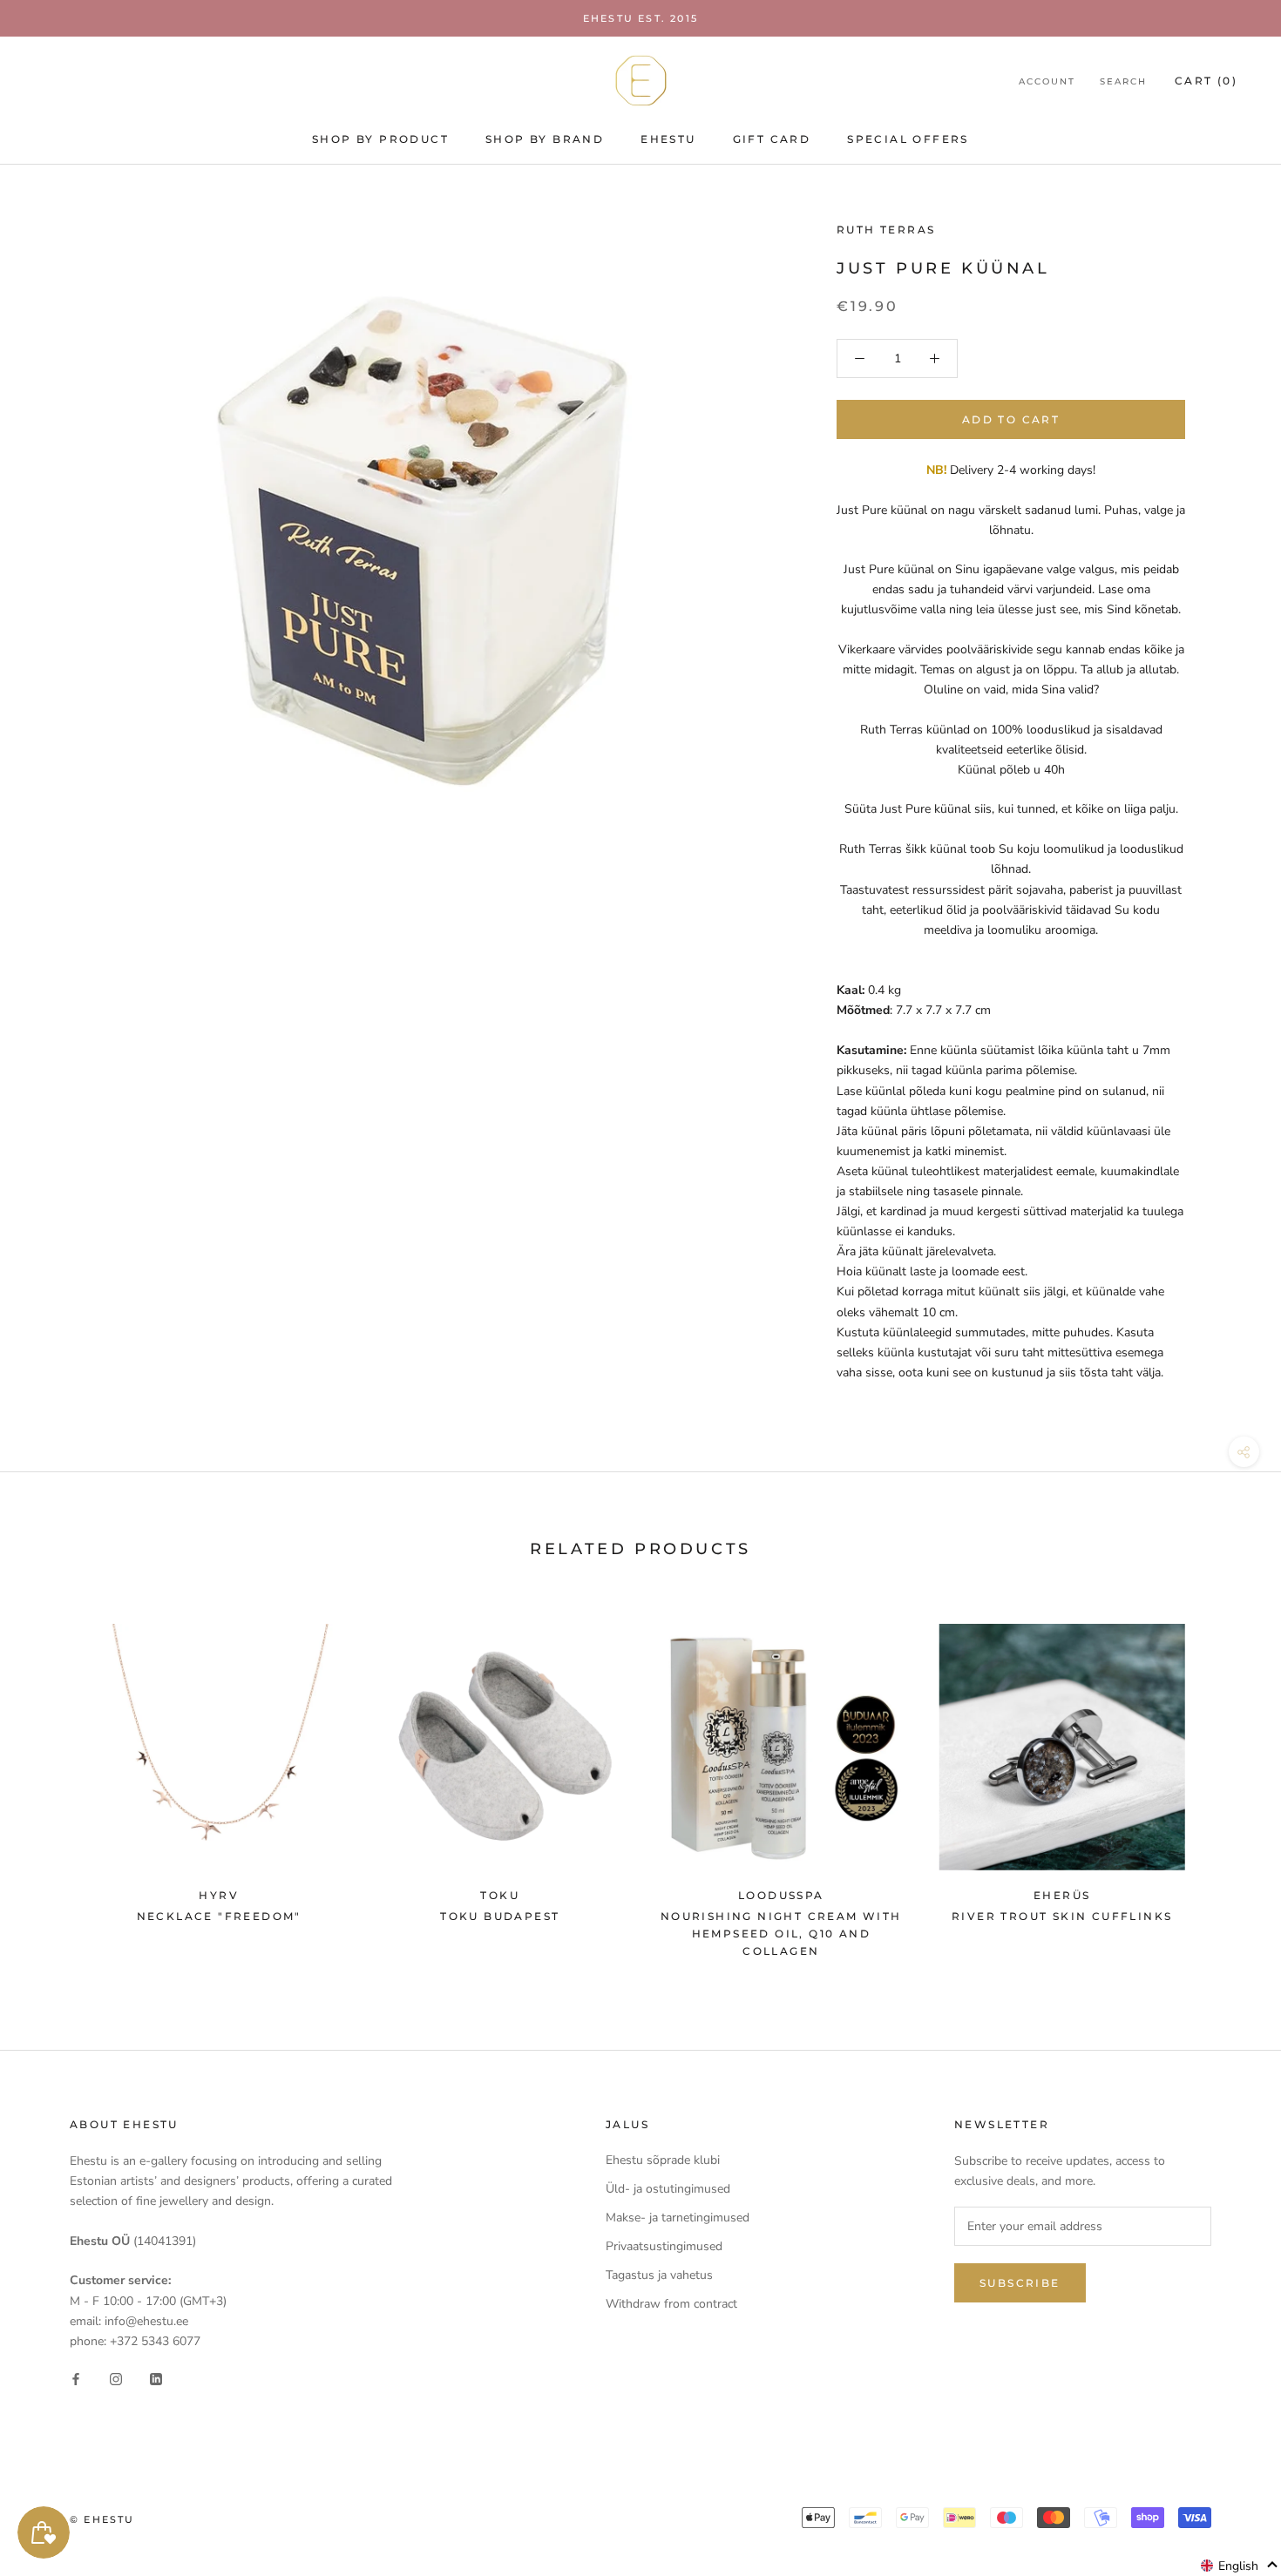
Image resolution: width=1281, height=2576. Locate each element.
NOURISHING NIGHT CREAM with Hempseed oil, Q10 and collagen (781, 1934)
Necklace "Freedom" (219, 1916)
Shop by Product (380, 139)
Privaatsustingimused (664, 2246)
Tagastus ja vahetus (659, 2275)
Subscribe (1020, 2283)
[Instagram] (116, 2379)
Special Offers (908, 139)
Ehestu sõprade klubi (663, 2160)
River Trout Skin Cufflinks (1062, 1916)
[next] (1227, 1783)
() (1206, 81)
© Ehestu (102, 2519)
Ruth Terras (886, 230)
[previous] (54, 1783)
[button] (1240, 2566)
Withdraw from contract (671, 2304)
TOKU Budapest (500, 1916)
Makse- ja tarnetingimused (678, 2218)
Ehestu (668, 139)
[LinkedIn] (156, 2379)
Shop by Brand (545, 139)
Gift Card (772, 139)
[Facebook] (76, 2379)
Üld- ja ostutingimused (668, 2189)
